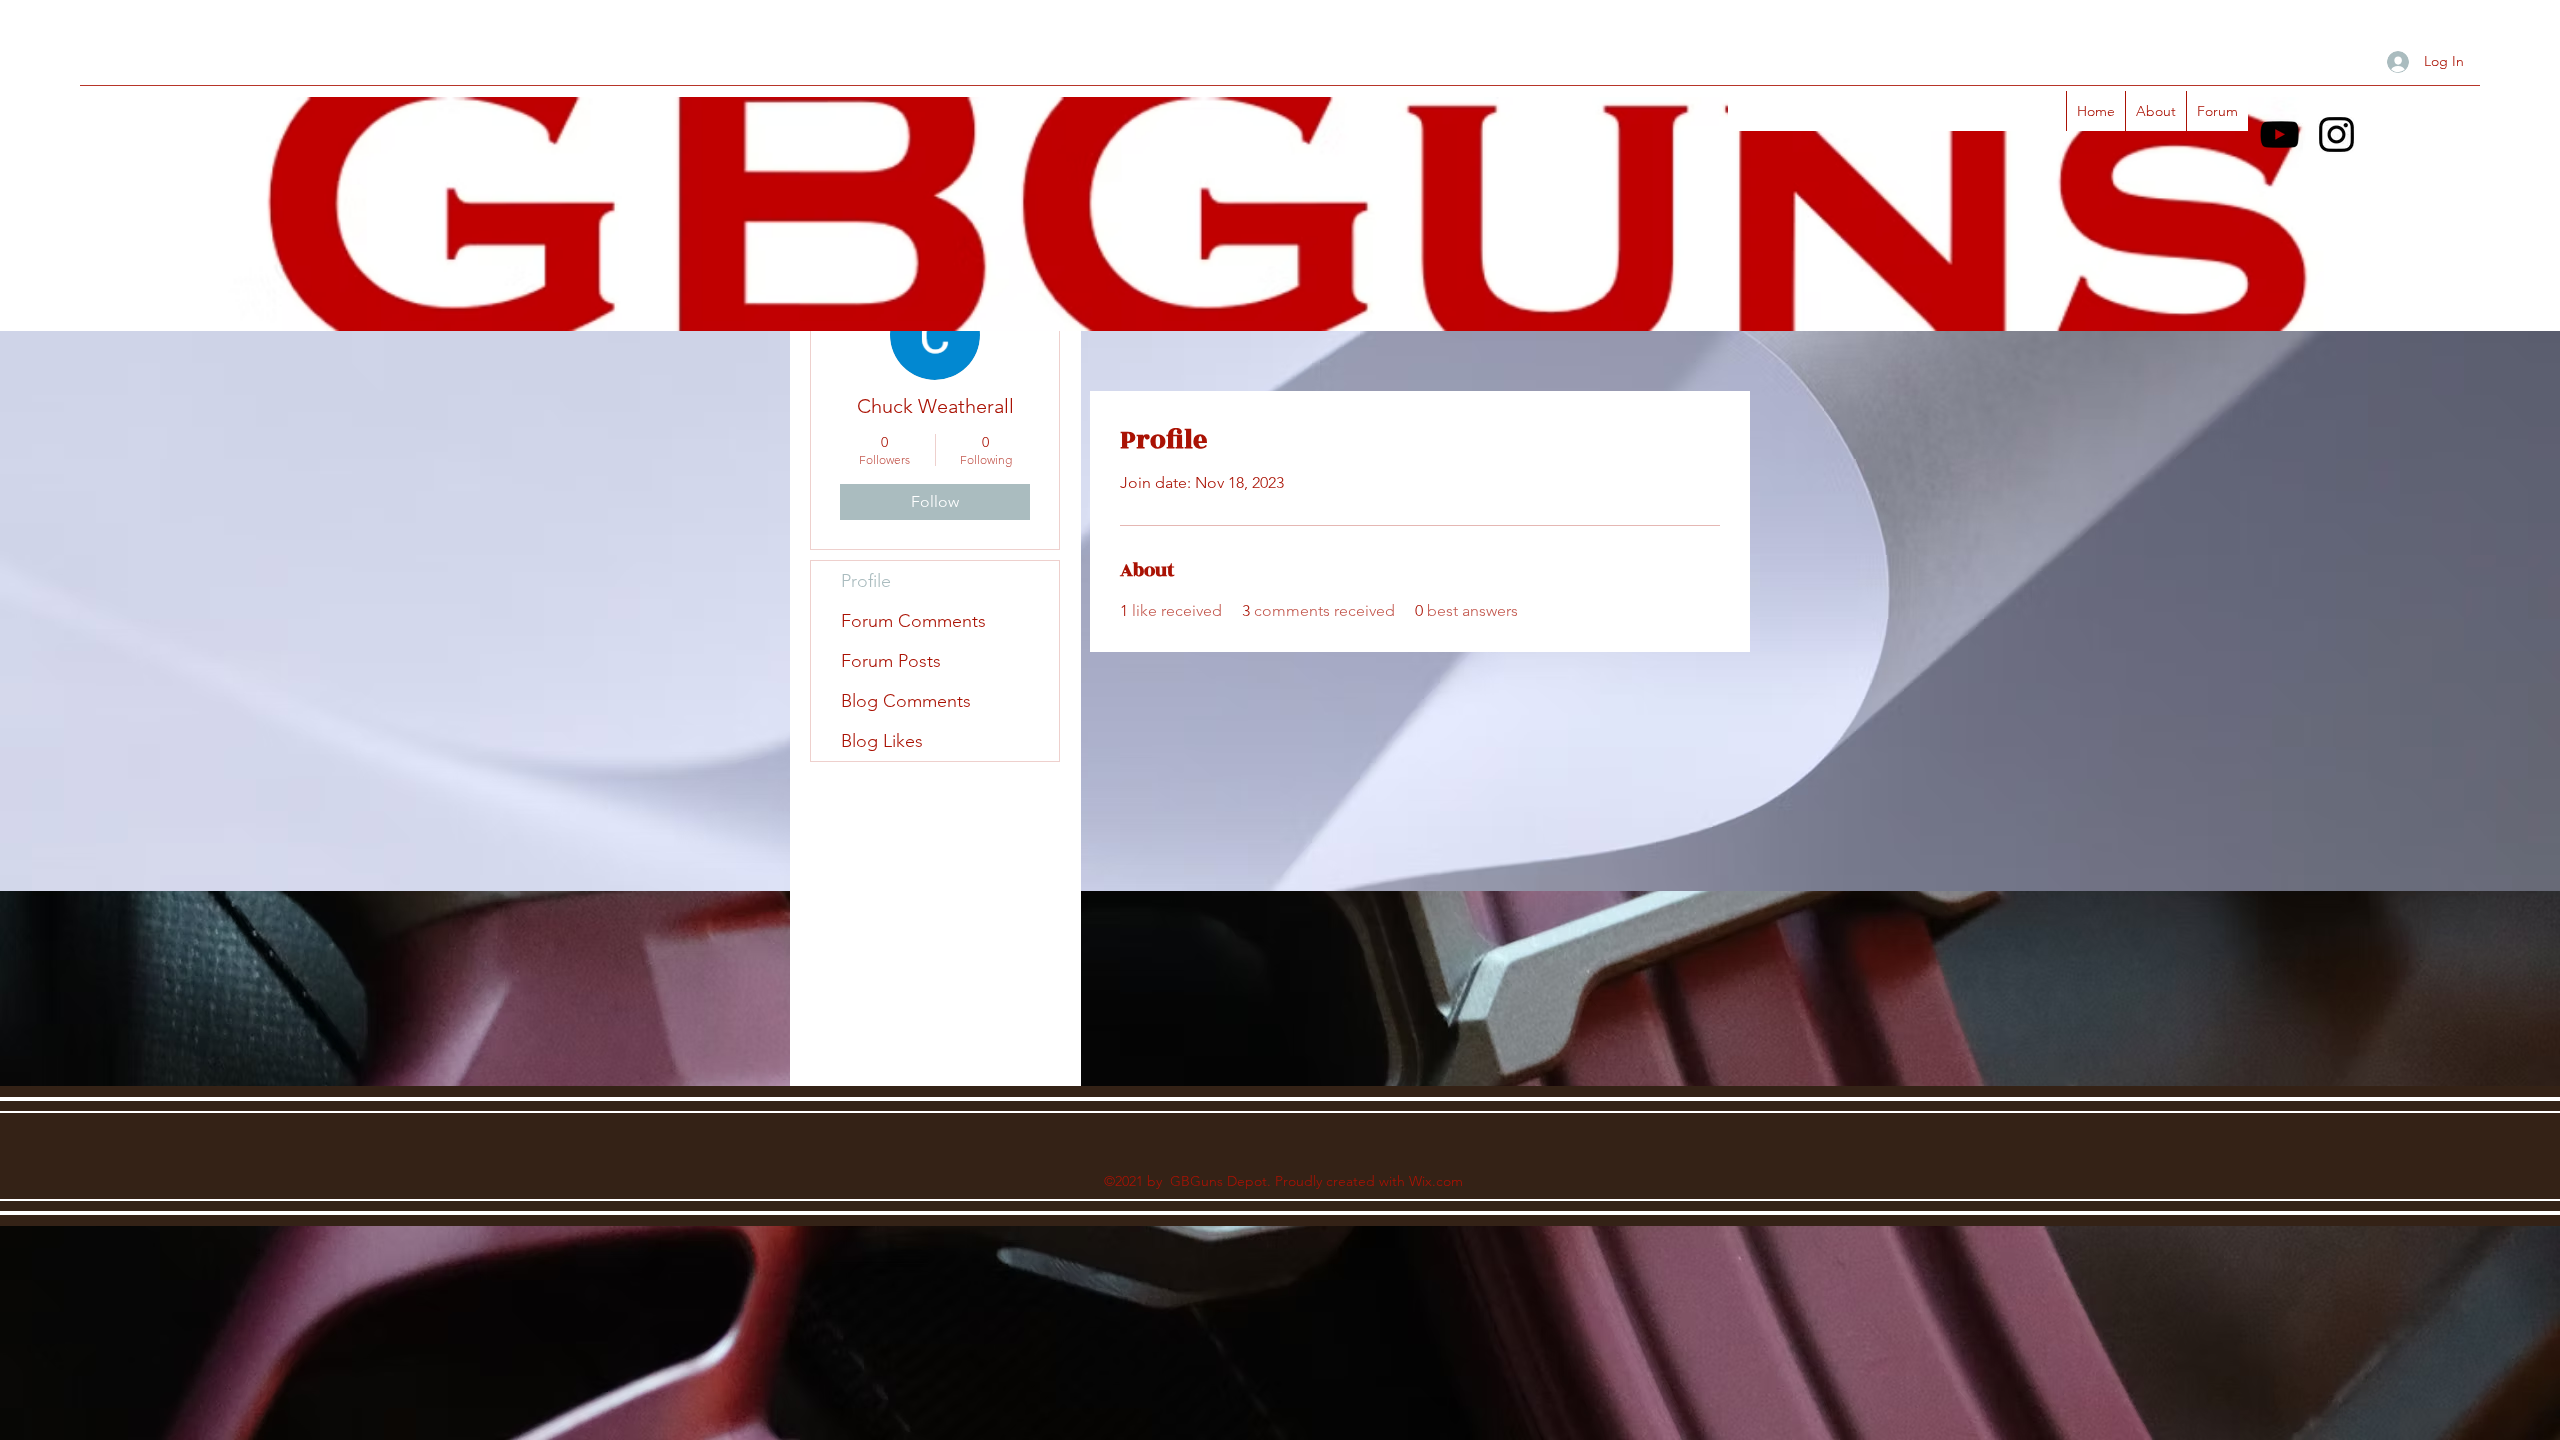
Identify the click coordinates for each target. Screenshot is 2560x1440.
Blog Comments (906, 701)
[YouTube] (2279, 134)
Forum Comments (913, 621)
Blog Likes (882, 741)
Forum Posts (891, 661)
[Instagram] (2336, 134)
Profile (866, 581)
